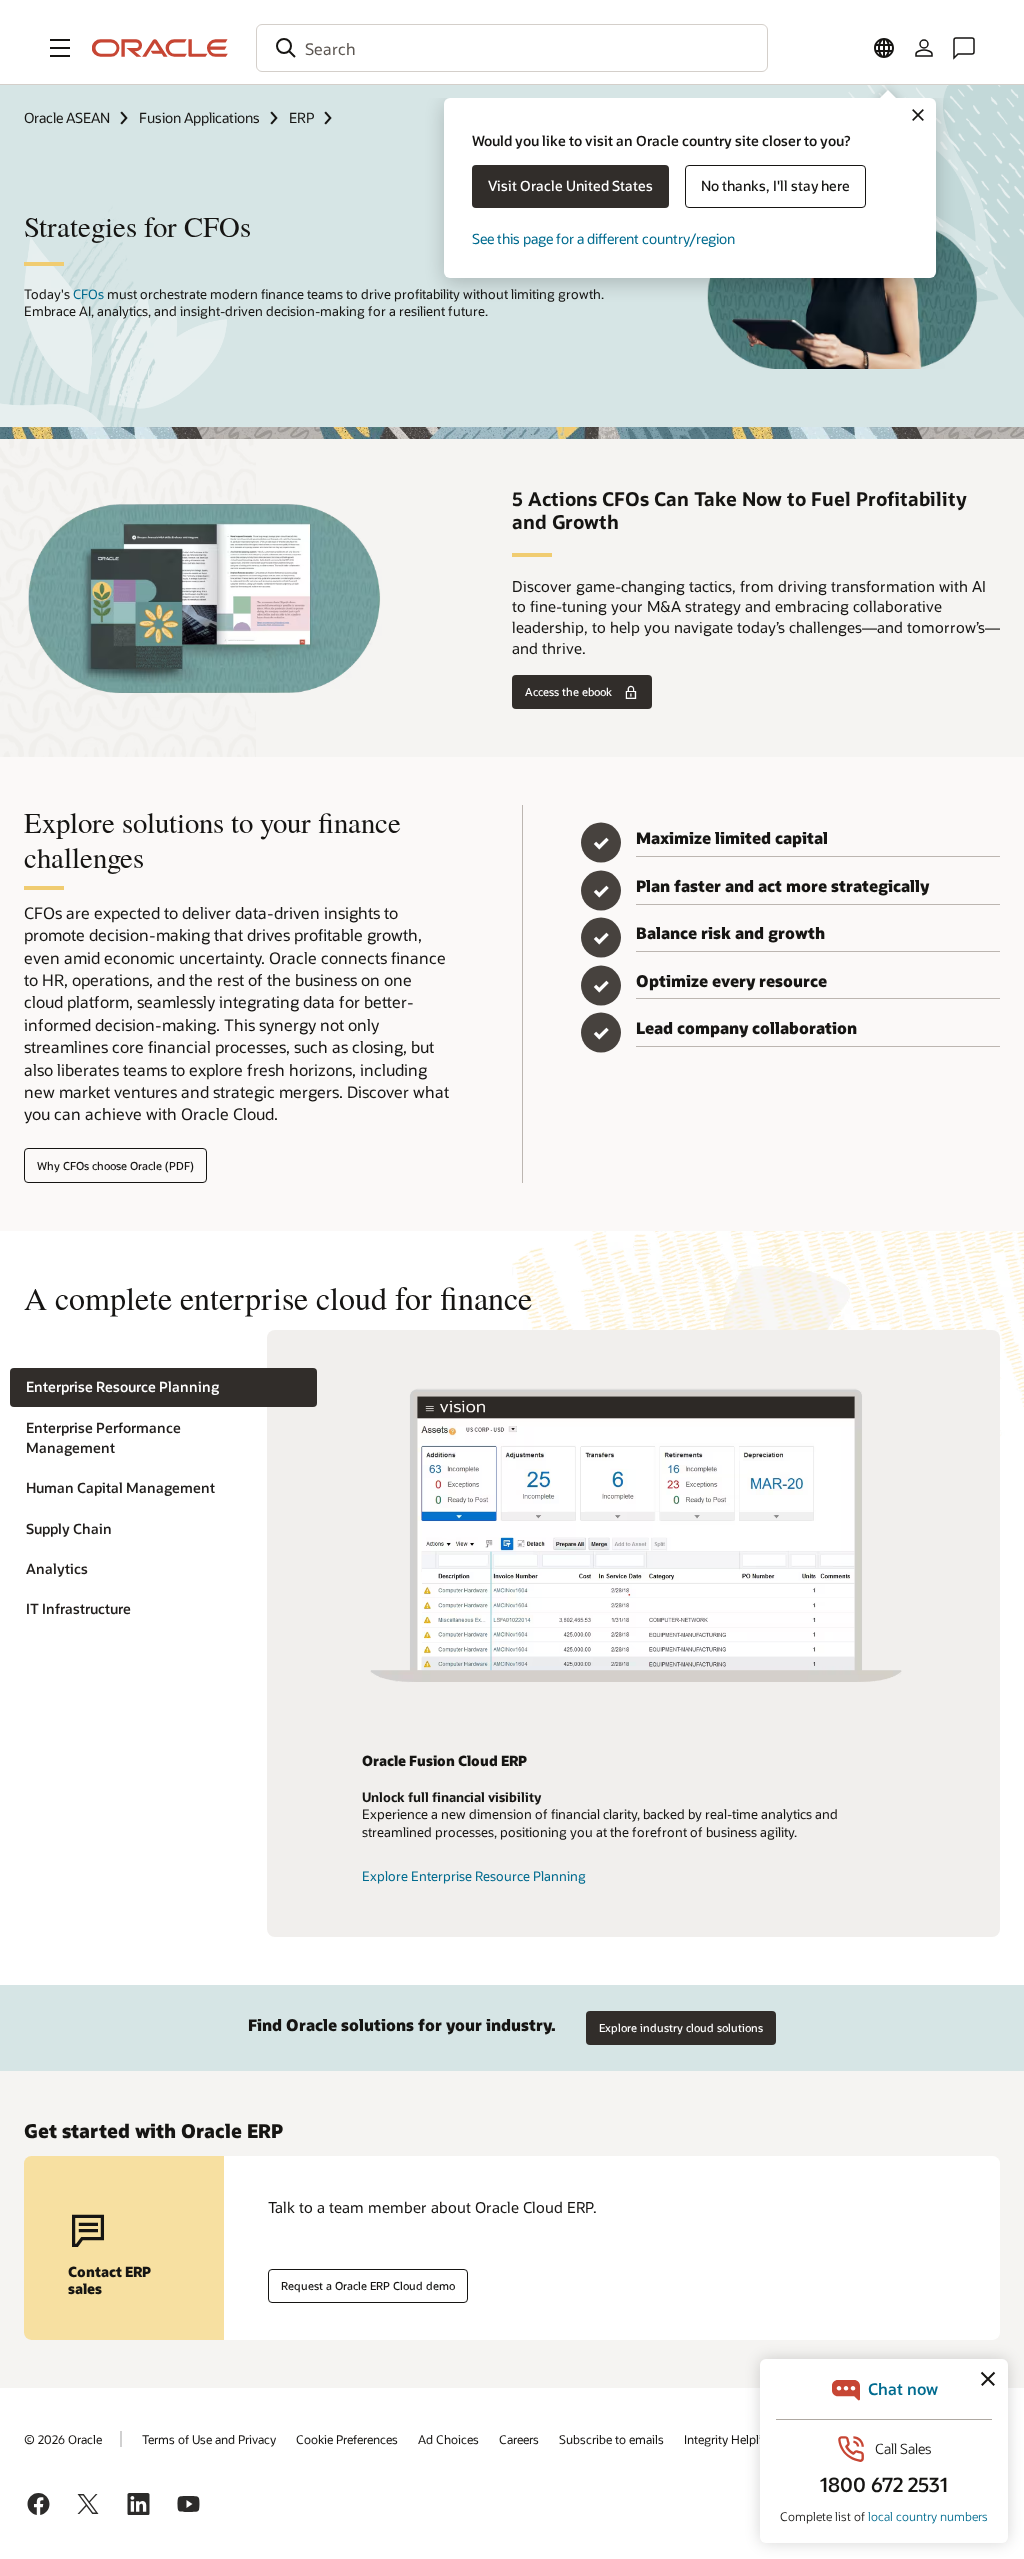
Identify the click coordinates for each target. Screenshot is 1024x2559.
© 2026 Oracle (63, 2439)
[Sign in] (924, 48)
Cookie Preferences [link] (347, 2439)
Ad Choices (448, 2439)
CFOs (88, 294)
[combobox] (512, 48)
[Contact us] (964, 48)
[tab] (163, 1387)
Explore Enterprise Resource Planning (474, 1876)
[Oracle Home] (160, 48)
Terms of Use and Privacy (209, 2439)
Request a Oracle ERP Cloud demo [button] (368, 2285)
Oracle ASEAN (67, 117)
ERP (301, 117)
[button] (60, 48)
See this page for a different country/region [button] (603, 238)
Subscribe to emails (611, 2439)
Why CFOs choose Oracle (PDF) (115, 1165)
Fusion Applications (199, 117)
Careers (519, 2439)
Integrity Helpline (729, 2439)
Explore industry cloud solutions (681, 2027)
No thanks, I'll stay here (775, 185)
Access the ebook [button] (568, 691)
